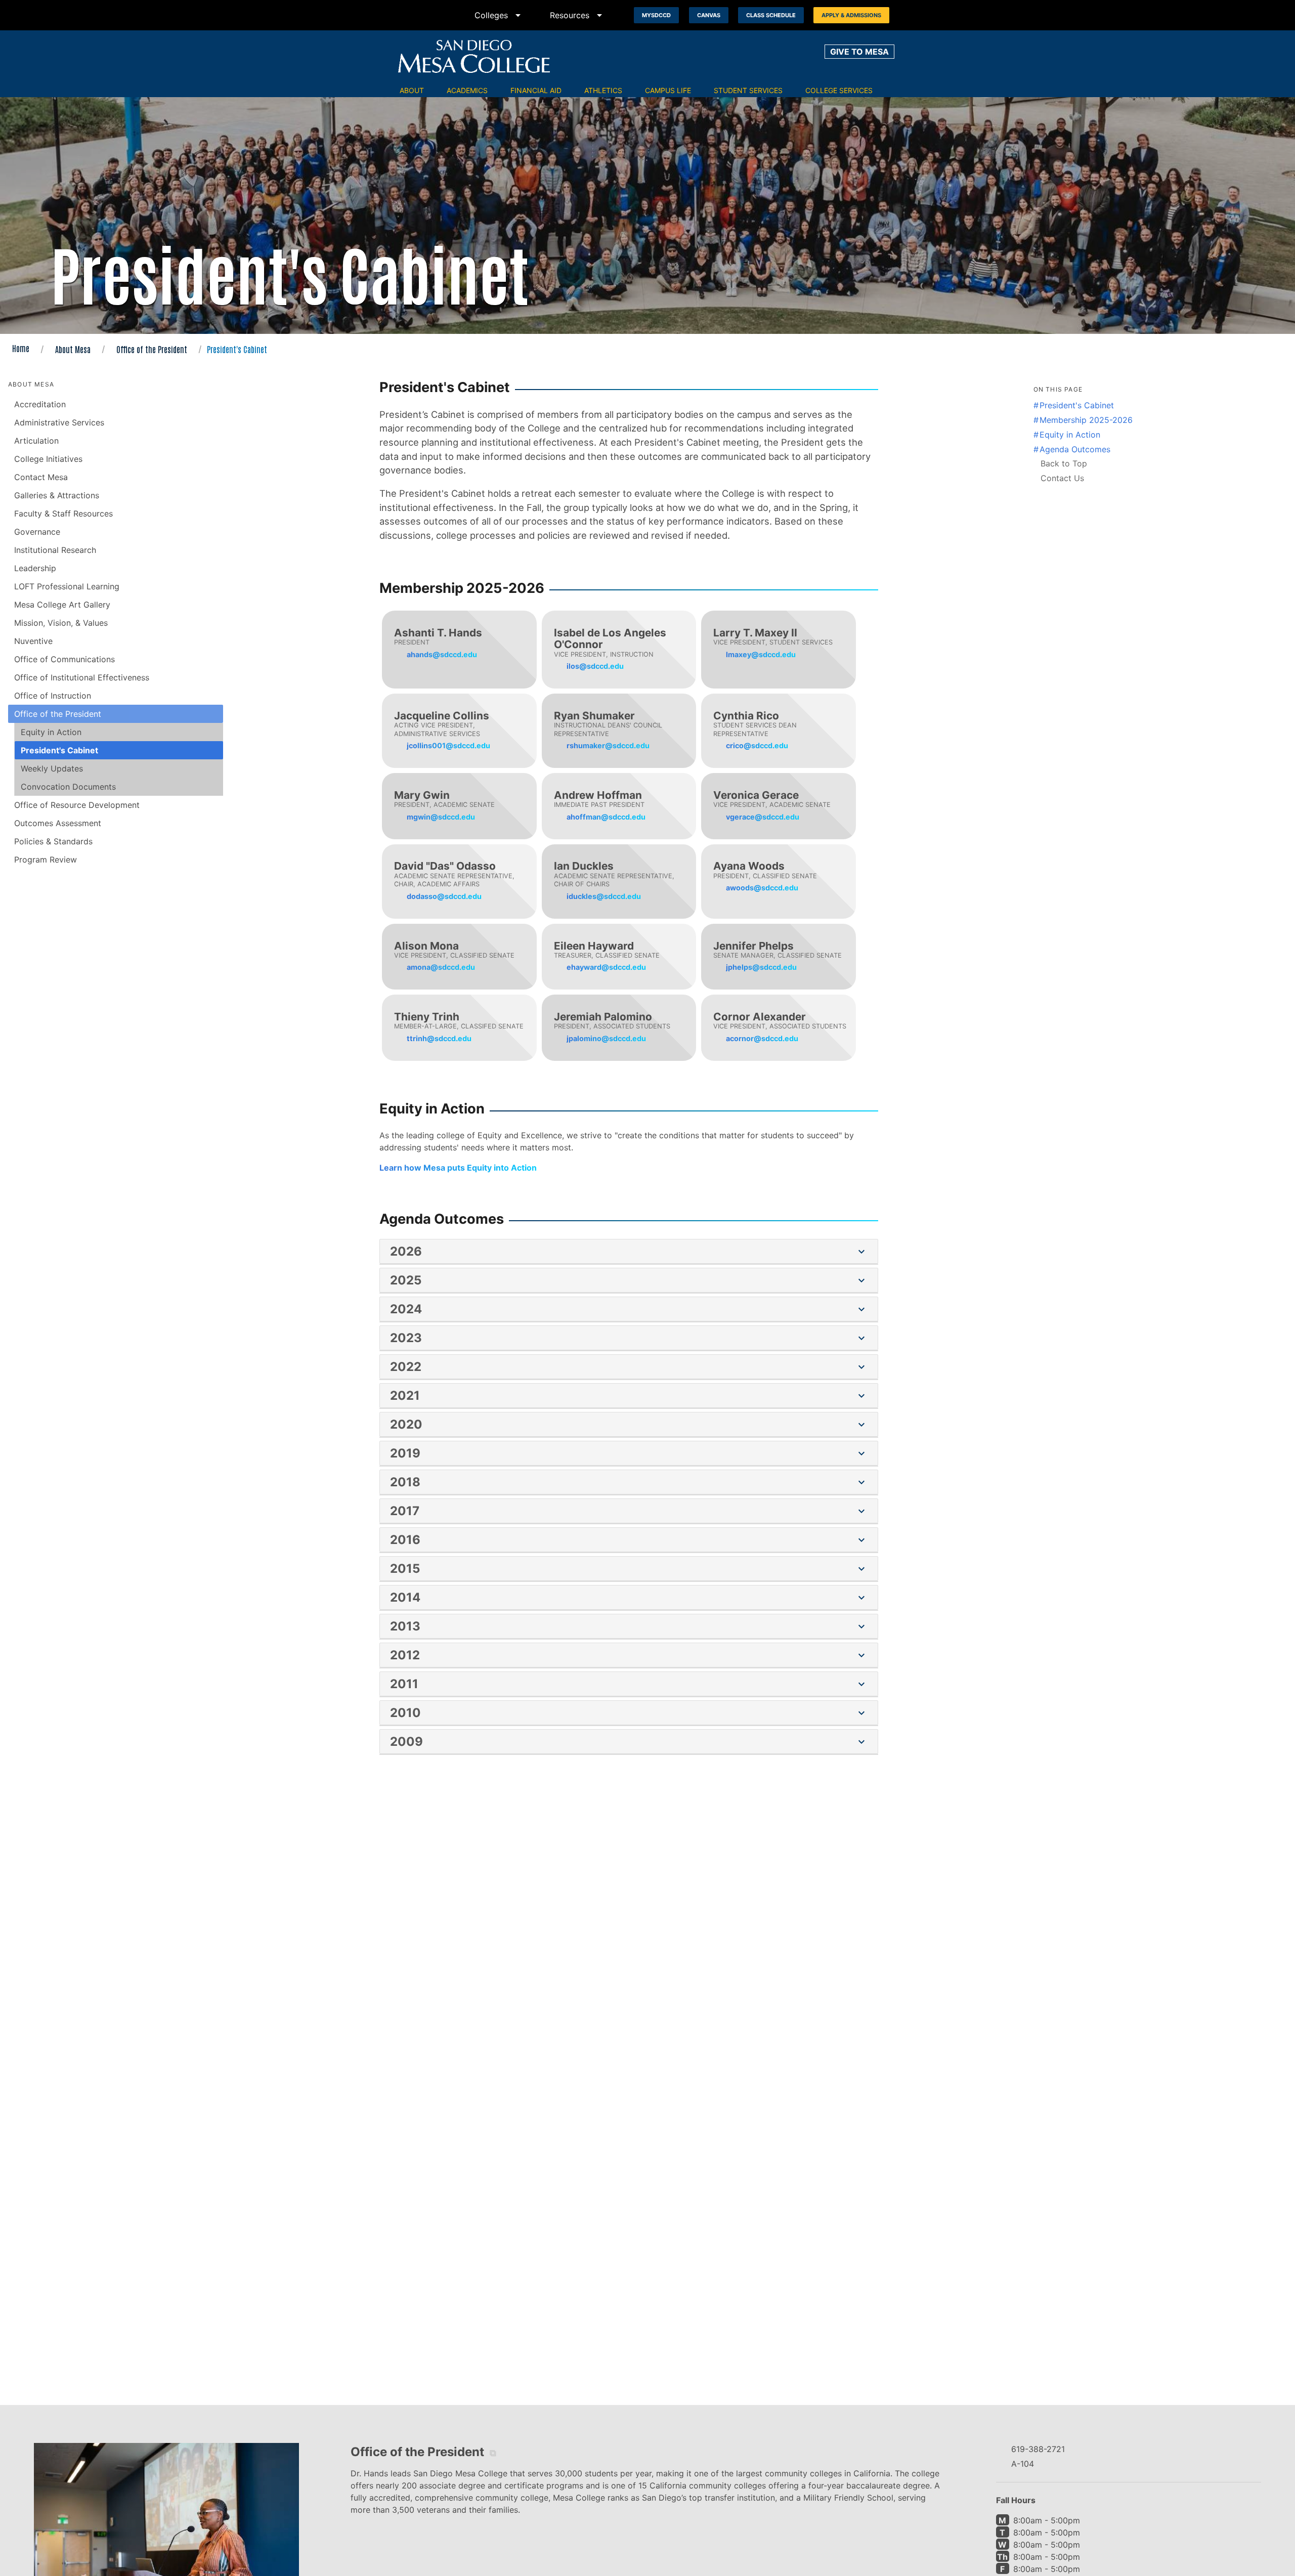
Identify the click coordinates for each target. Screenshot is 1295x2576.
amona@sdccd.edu (441, 967)
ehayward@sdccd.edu (606, 967)
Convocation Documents (68, 787)
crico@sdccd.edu (757, 745)
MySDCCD (656, 15)
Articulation (36, 441)
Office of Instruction (53, 696)
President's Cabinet (59, 750)
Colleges (499, 15)
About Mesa (73, 349)
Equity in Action (51, 732)
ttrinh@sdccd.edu (439, 1038)
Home (21, 348)
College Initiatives (48, 459)
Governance (37, 532)
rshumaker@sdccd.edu (608, 745)
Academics (467, 90)
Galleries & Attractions (57, 495)
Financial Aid (536, 90)
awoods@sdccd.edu (762, 888)
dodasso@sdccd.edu (444, 896)
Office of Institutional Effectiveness (82, 677)
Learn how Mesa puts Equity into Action (458, 1168)
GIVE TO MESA (859, 52)
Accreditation (40, 404)
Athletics (603, 90)
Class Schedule (771, 15)
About (412, 90)
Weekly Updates (52, 768)
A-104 (1023, 2464)
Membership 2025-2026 (1086, 420)
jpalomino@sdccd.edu (606, 1038)
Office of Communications (64, 659)
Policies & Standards (53, 841)
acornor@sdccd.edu (762, 1038)
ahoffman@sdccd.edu (606, 817)
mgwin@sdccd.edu (441, 817)
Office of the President (152, 349)
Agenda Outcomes (1075, 449)
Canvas (709, 15)
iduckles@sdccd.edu (604, 896)
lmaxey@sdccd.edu (761, 654)
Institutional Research (55, 550)
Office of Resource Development (77, 805)
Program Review (46, 860)
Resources (578, 15)
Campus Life (668, 90)
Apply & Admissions (851, 15)
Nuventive (33, 641)
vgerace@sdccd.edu (763, 817)
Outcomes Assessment (58, 823)
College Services (839, 90)
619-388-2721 (1038, 2449)
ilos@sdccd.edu (595, 666)
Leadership (35, 568)
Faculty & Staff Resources (63, 513)
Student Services (748, 90)
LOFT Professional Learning (67, 586)
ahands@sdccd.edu (442, 654)
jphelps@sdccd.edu (761, 967)
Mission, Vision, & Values (61, 623)
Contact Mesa (41, 477)
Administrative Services (59, 422)
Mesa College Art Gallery (62, 605)
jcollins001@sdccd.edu (448, 745)
